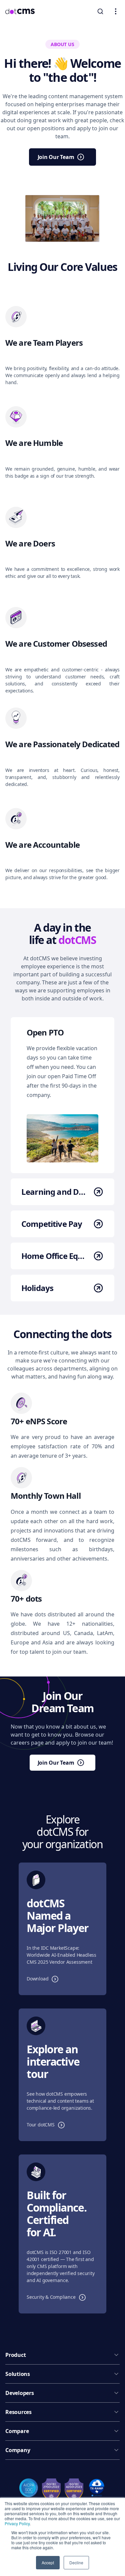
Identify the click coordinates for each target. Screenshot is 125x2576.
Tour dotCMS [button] (47, 2124)
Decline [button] (76, 2562)
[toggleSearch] (100, 11)
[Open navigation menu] (116, 11)
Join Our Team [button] (67, 158)
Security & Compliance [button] (58, 2297)
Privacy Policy (17, 2523)
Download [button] (44, 1978)
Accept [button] (48, 2562)
